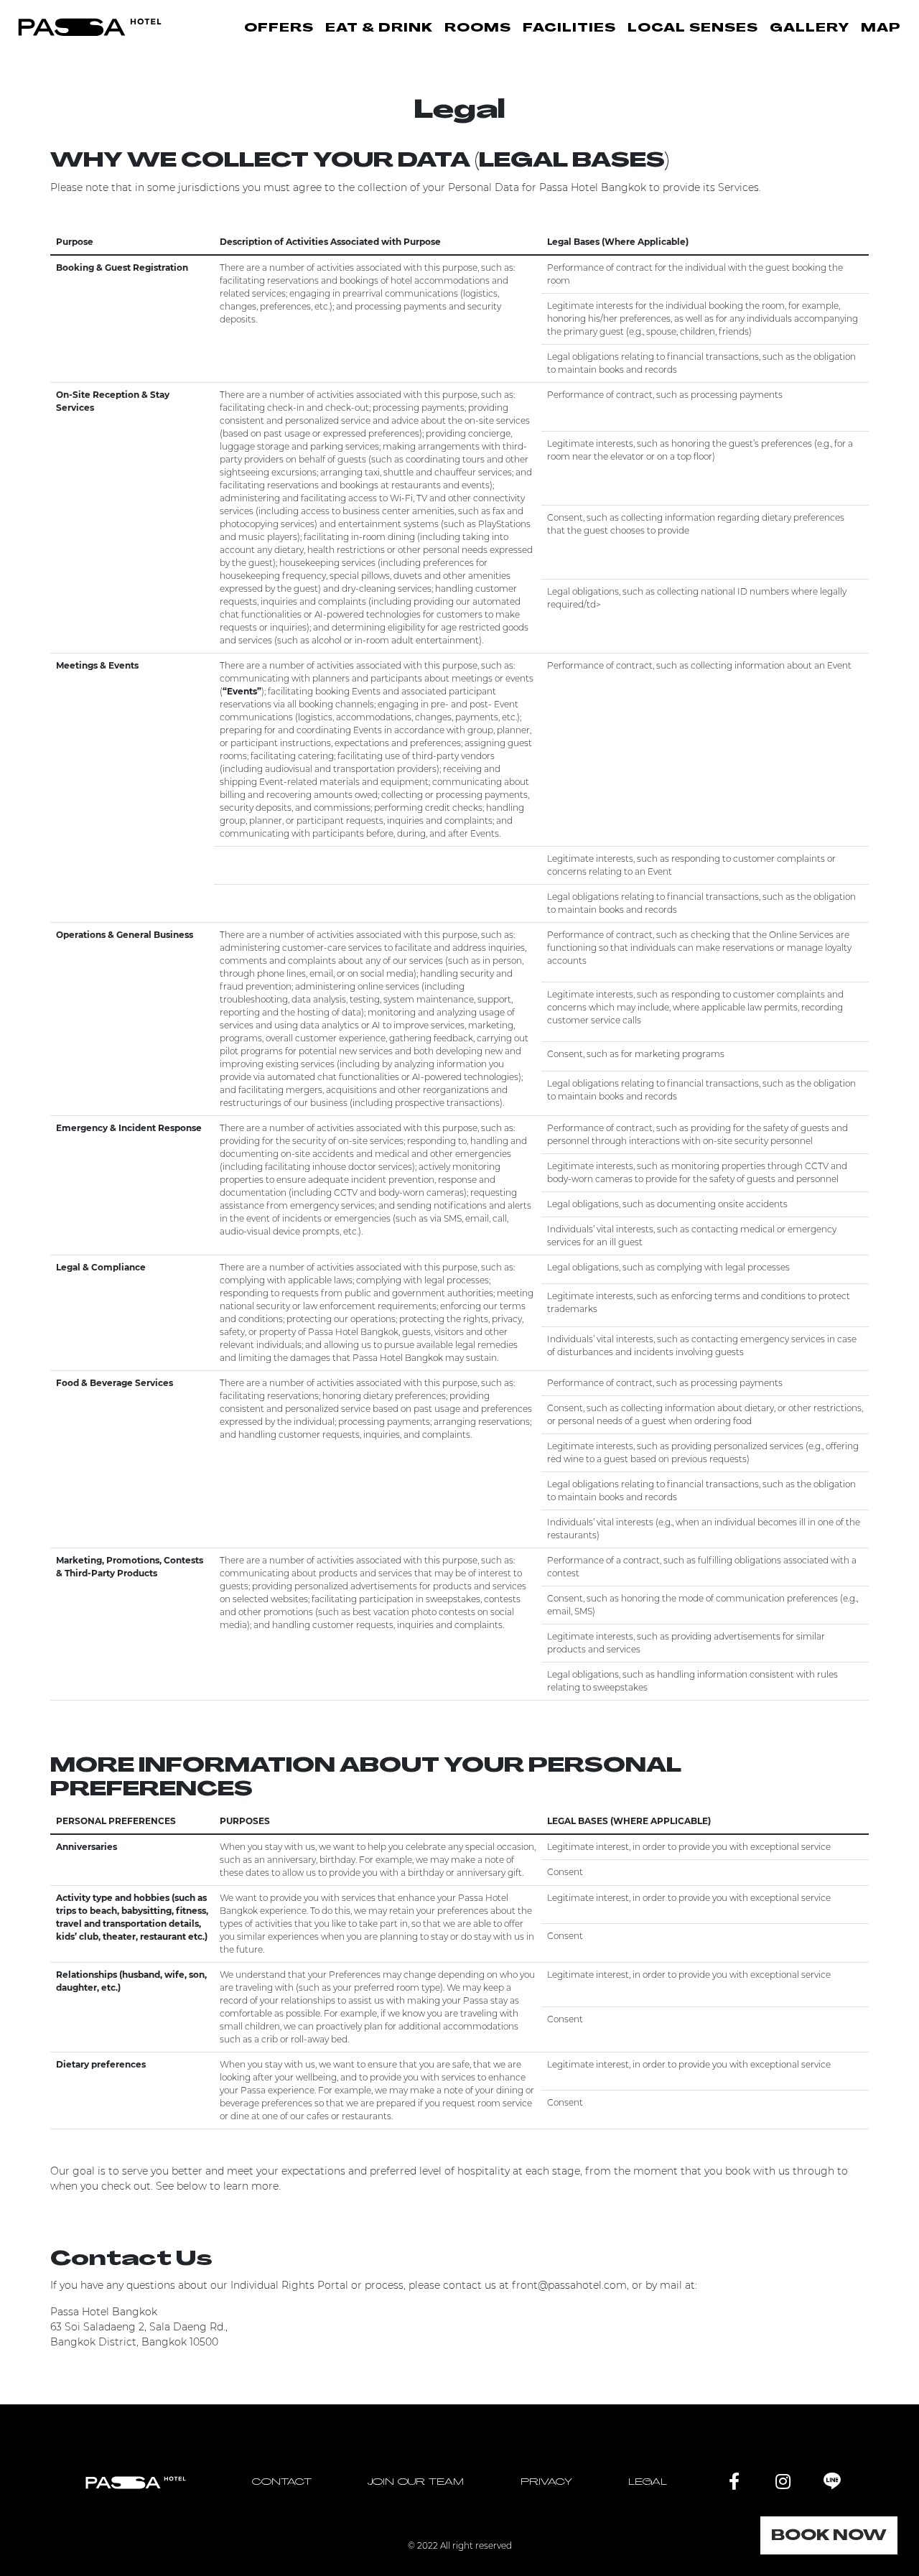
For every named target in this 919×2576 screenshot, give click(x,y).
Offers (279, 29)
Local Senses (693, 29)
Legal (648, 2482)
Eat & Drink (379, 29)
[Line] (832, 2482)
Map (881, 29)
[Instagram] (783, 2482)
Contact (282, 2482)
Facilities (569, 29)
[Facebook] (734, 2482)
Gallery (810, 29)
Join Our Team (416, 2482)
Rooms (478, 29)
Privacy (546, 2482)
